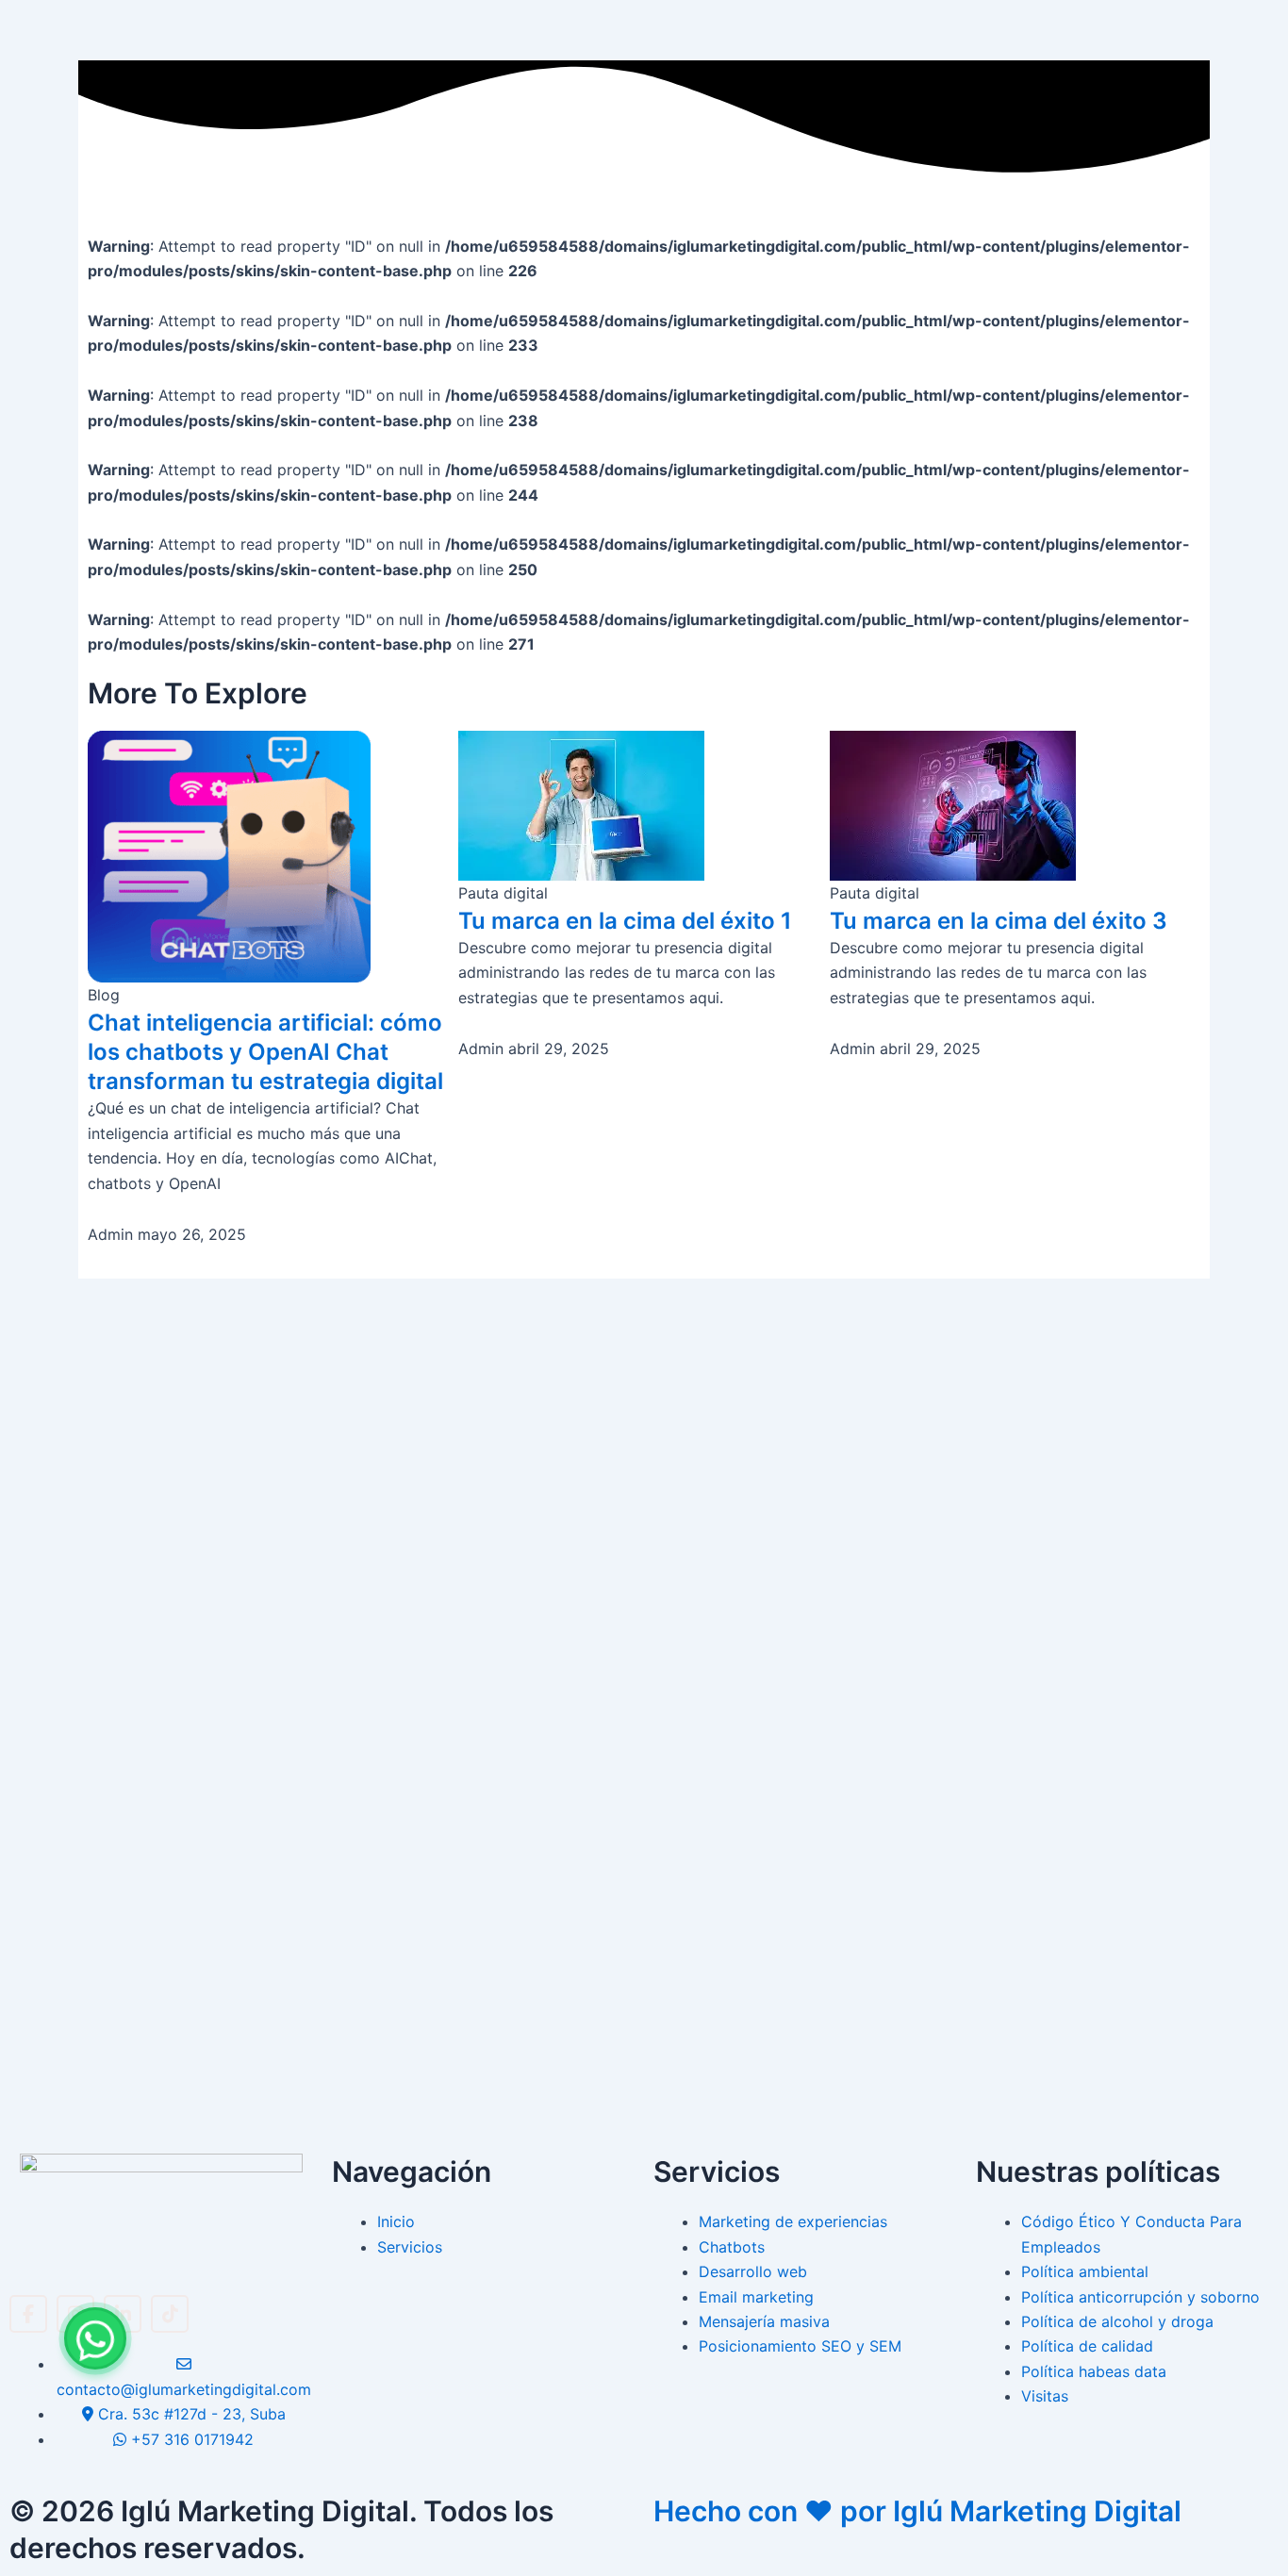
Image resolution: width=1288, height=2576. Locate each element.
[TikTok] (170, 2314)
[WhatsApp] (95, 2338)
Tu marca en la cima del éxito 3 (999, 921)
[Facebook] (28, 2314)
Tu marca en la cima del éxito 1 (625, 921)
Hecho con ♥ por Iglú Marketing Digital (917, 2511)
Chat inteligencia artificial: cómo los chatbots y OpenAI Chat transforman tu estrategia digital (265, 1052)
